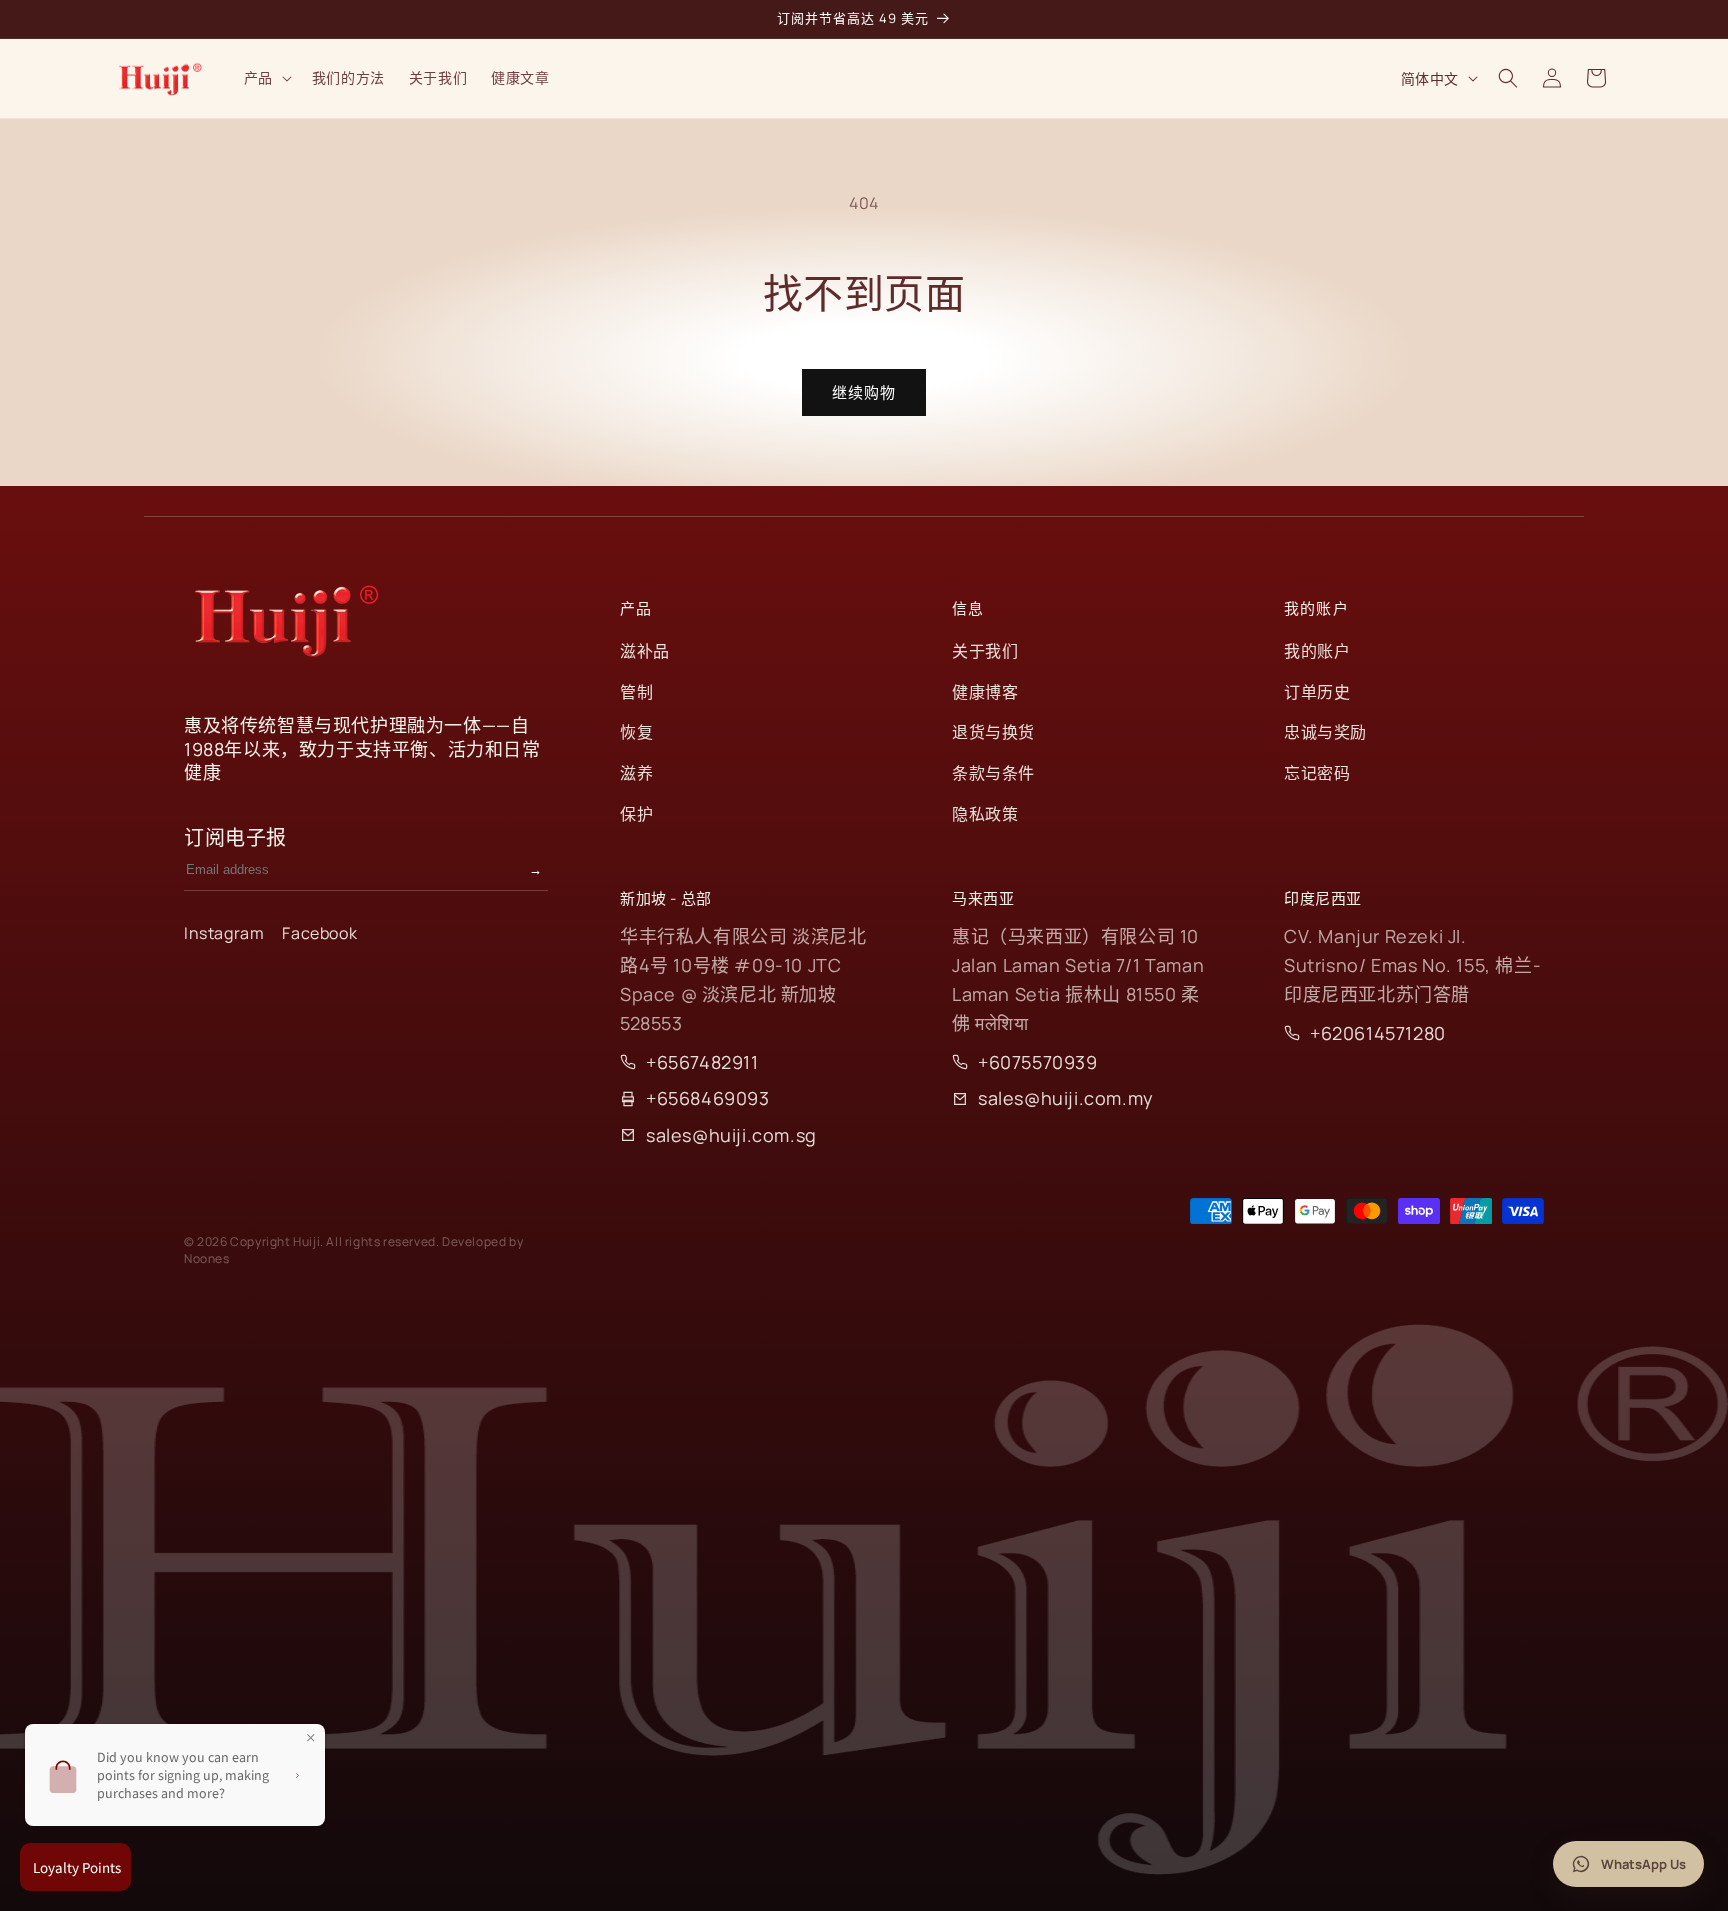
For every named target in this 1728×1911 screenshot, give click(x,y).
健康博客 (985, 692)
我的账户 (1317, 651)
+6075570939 (1038, 1062)
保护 (636, 814)
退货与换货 (993, 732)
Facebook (319, 933)
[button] (266, 78)
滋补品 (645, 651)
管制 (636, 692)
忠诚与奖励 (1325, 732)
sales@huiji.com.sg (731, 1135)
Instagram (224, 933)
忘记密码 (1317, 773)
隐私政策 (985, 814)
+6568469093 (708, 1098)
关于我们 (985, 651)
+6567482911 (702, 1062)
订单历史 (1317, 692)
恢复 (636, 732)
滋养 (636, 773)
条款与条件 (993, 773)
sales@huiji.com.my (1066, 1098)
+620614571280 (1378, 1033)
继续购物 (864, 392)
